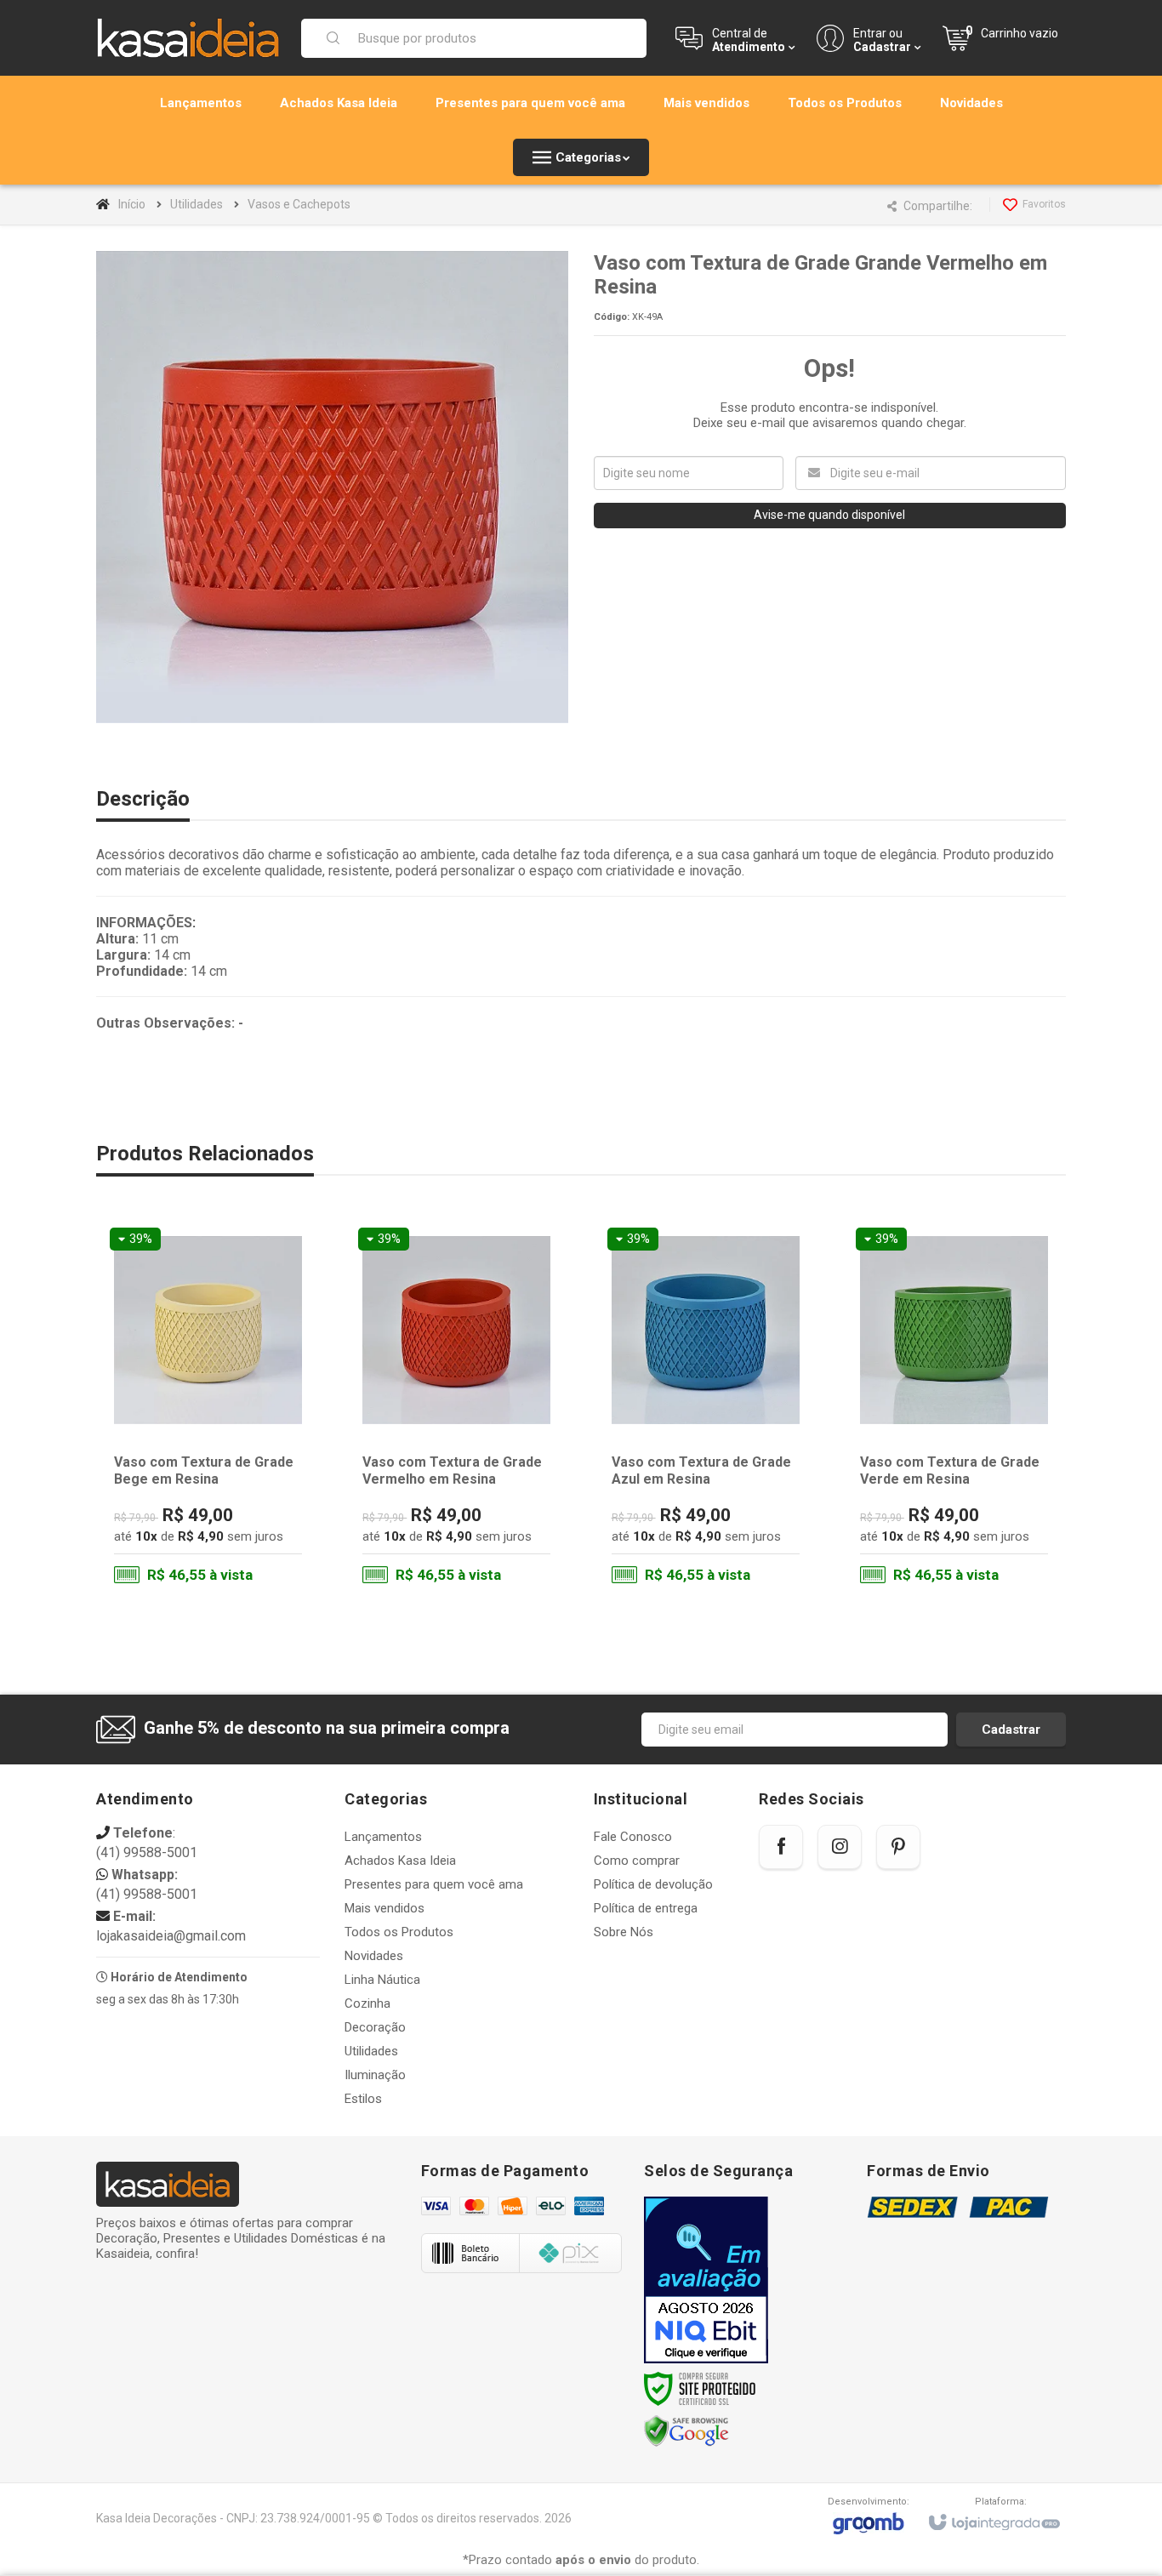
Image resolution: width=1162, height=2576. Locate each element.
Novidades (374, 1956)
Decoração (375, 2027)
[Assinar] (1011, 1730)
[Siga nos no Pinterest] (898, 1847)
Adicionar (242, 1528)
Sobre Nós (624, 1932)
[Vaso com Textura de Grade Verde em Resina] (954, 1410)
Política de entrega (646, 1908)
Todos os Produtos (399, 1932)
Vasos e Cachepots (299, 204)
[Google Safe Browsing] (686, 2431)
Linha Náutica (382, 1980)
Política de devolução (653, 1884)
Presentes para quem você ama (434, 1884)
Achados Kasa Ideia (400, 1861)
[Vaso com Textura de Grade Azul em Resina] (706, 1410)
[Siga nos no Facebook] (781, 1847)
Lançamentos (383, 1837)
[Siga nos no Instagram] (840, 1847)
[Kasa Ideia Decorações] (188, 37)
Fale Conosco (633, 1837)
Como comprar (637, 1861)
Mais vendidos (384, 1908)
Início (132, 204)
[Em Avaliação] (706, 2280)
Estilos (363, 2099)
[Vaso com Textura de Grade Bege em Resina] (208, 1410)
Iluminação (375, 2075)
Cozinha (367, 2003)
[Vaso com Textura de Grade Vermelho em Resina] (456, 1410)
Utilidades (197, 204)
